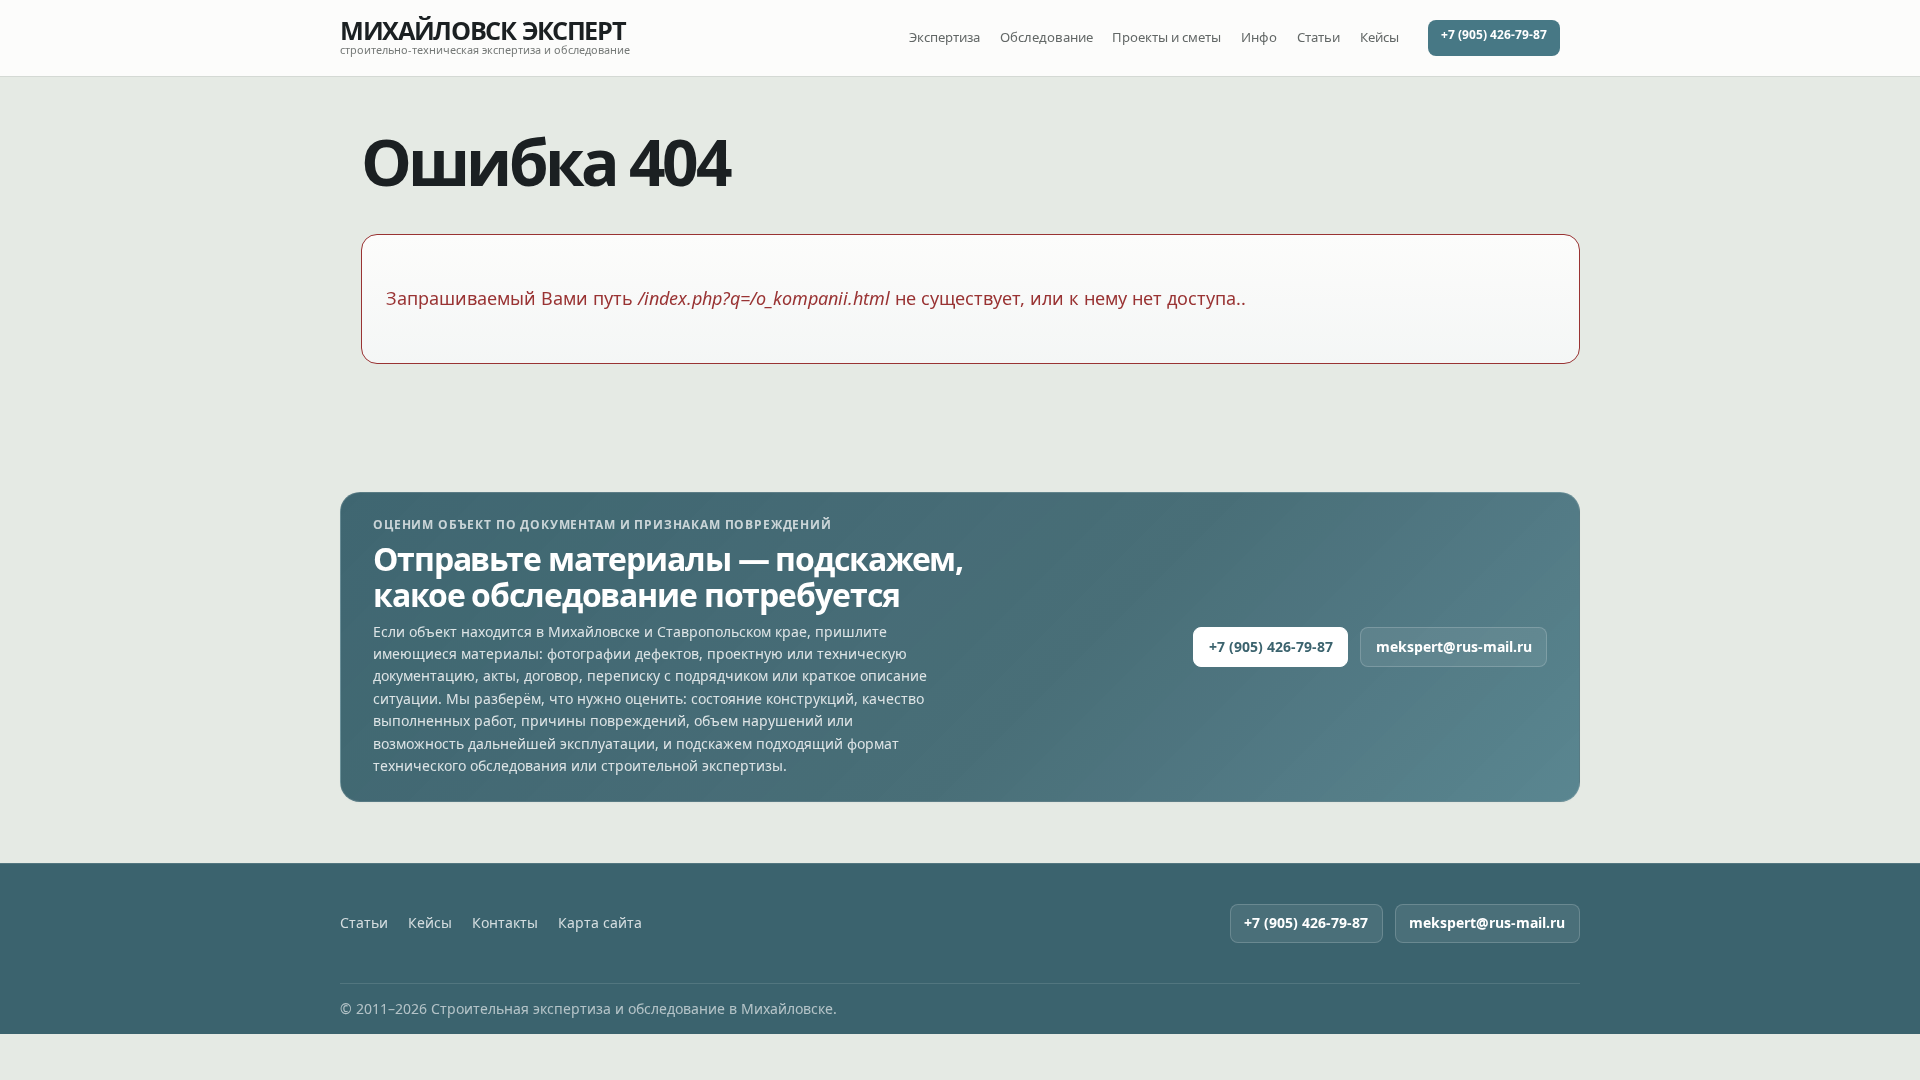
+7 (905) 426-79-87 (1494, 34)
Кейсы (1379, 37)
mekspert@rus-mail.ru (1454, 646)
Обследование (1046, 37)
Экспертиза (944, 37)
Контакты (505, 923)
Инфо (1259, 37)
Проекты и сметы (1166, 37)
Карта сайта (600, 923)
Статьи (1318, 37)
